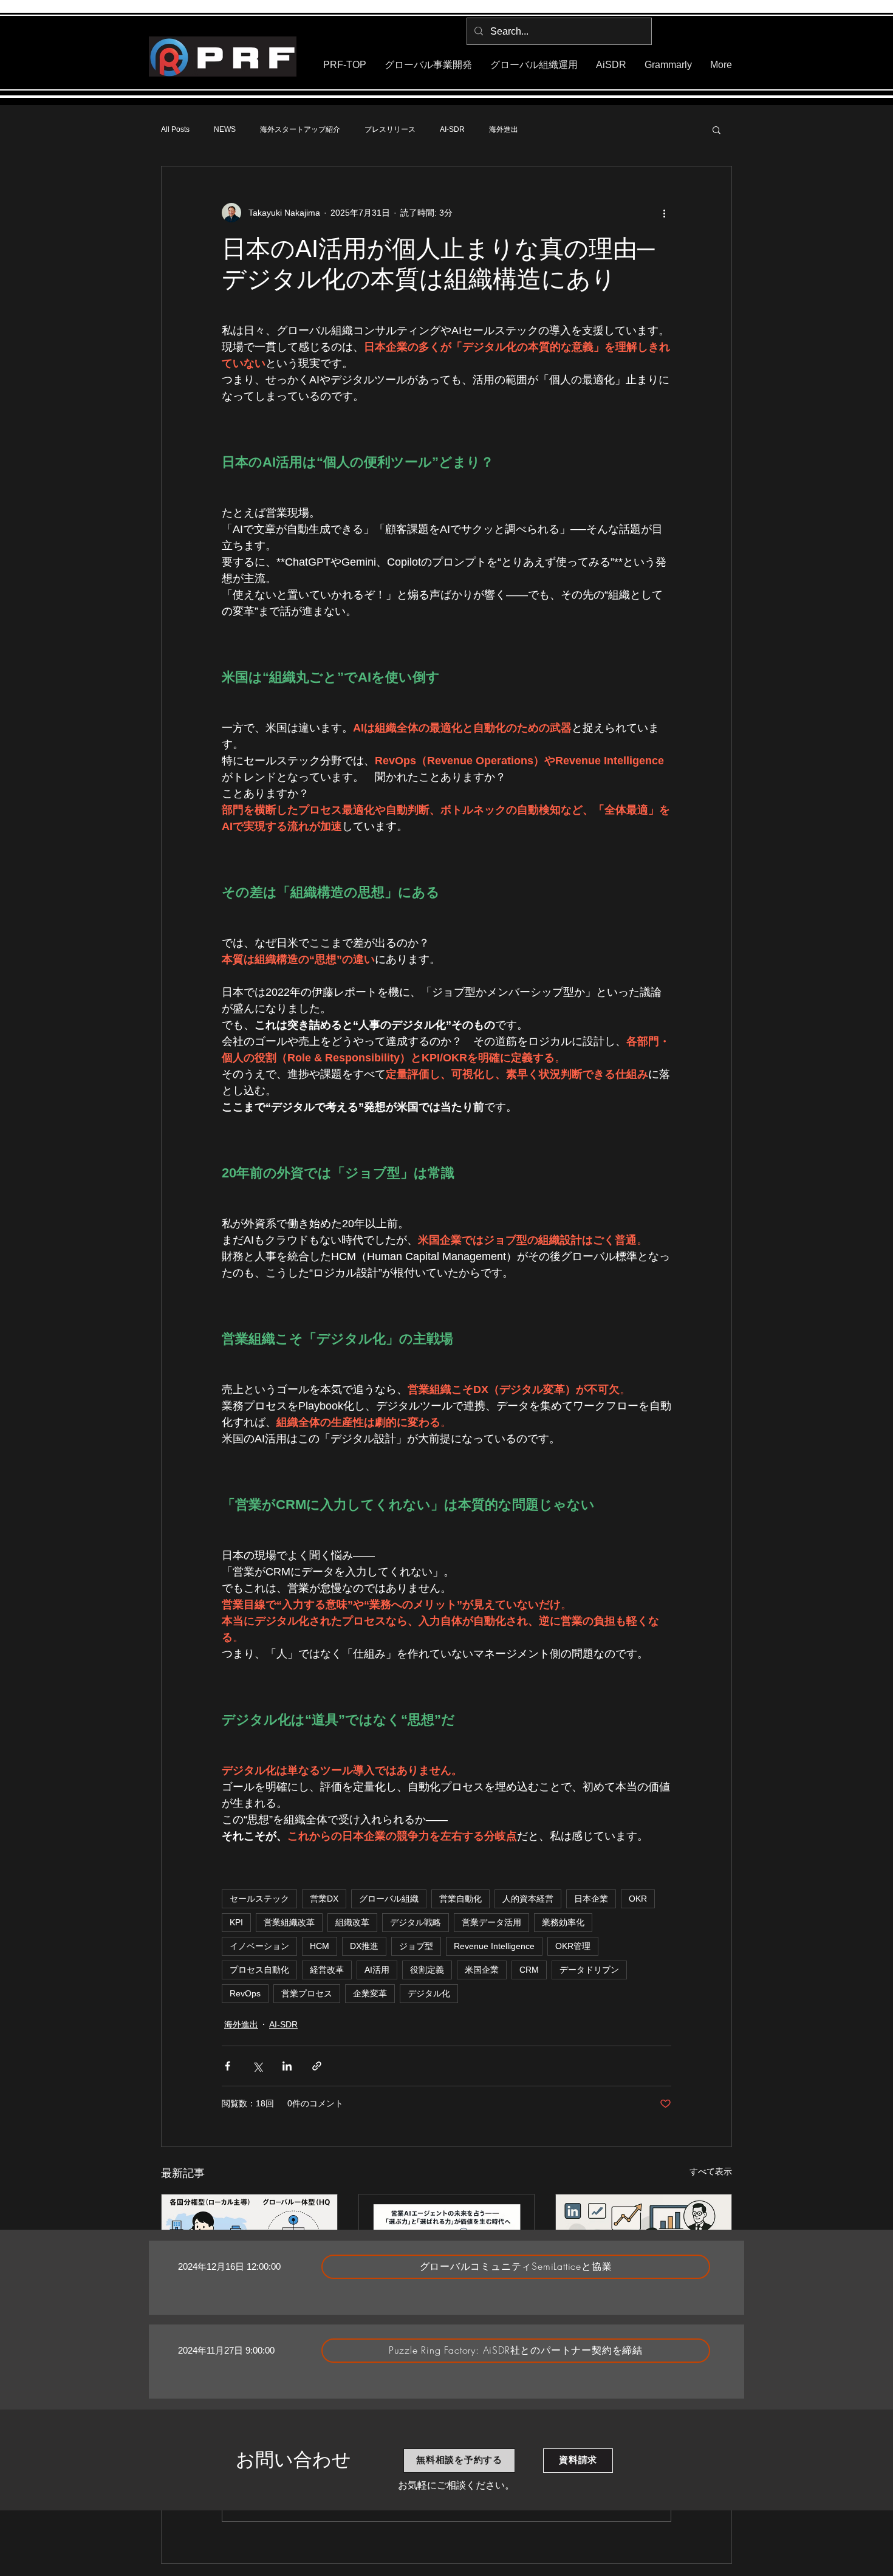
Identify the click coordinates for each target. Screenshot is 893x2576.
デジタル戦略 (416, 1922)
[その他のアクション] (664, 213)
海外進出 (504, 129)
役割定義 (427, 1970)
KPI (236, 1922)
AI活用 (377, 1970)
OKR (638, 1899)
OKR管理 (573, 1946)
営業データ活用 (491, 1922)
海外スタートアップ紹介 (300, 129)
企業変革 (370, 1993)
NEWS (225, 129)
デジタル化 (429, 1993)
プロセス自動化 (259, 1970)
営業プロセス (307, 1993)
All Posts (175, 129)
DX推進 (364, 1946)
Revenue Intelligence (494, 1946)
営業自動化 (460, 1899)
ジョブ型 (416, 1946)
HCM (320, 1946)
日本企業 (591, 1899)
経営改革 (327, 1970)
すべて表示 (711, 2171)
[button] (717, 129)
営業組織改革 (289, 1922)
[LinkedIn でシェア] (287, 2066)
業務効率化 (563, 1922)
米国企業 (482, 1970)
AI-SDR (452, 129)
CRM (529, 1970)
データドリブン (589, 1970)
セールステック (259, 1899)
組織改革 (352, 1922)
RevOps (245, 1993)
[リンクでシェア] (317, 2066)
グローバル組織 (389, 1899)
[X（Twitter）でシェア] (257, 2066)
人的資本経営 (528, 1899)
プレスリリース (390, 129)
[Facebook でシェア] (228, 2066)
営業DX (324, 1899)
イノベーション (259, 1946)
